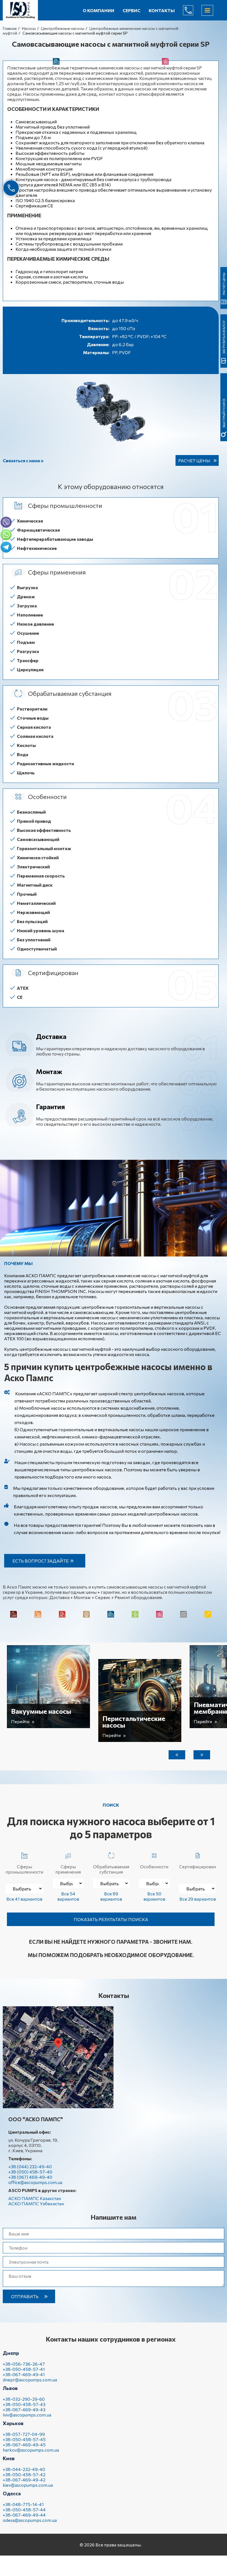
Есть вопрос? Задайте (41, 1561)
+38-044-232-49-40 (24, 2469)
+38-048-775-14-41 (23, 2504)
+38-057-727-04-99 (24, 2434)
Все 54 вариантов (68, 1896)
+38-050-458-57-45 (24, 2439)
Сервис (131, 10)
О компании (99, 10)
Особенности (154, 1866)
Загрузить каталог (224, 337)
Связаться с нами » (23, 460)
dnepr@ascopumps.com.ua (30, 2380)
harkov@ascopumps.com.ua (31, 2450)
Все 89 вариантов (111, 1896)
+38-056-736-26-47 (24, 2364)
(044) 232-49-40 (192, 10)
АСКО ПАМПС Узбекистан (36, 2203)
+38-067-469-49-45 (24, 2445)
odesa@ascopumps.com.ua (30, 2520)
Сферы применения (68, 1869)
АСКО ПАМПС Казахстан (35, 2198)
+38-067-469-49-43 (24, 2409)
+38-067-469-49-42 (24, 2480)
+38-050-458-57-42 (24, 2474)
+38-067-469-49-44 (24, 2515)
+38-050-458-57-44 (24, 2510)
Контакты (162, 10)
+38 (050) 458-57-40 (30, 2172)
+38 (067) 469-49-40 (30, 2177)
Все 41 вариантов (24, 1899)
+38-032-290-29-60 (24, 2399)
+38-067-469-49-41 (24, 2374)
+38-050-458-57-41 (24, 2369)
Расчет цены (194, 460)
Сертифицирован (198, 1866)
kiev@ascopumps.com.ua (28, 2485)
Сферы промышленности (24, 1869)
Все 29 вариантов (198, 1899)
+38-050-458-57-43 (24, 2404)
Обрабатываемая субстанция (111, 1869)
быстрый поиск (224, 413)
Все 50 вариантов (154, 1896)
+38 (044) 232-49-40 (30, 2166)
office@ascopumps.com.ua (35, 2182)
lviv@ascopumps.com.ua (27, 2415)
